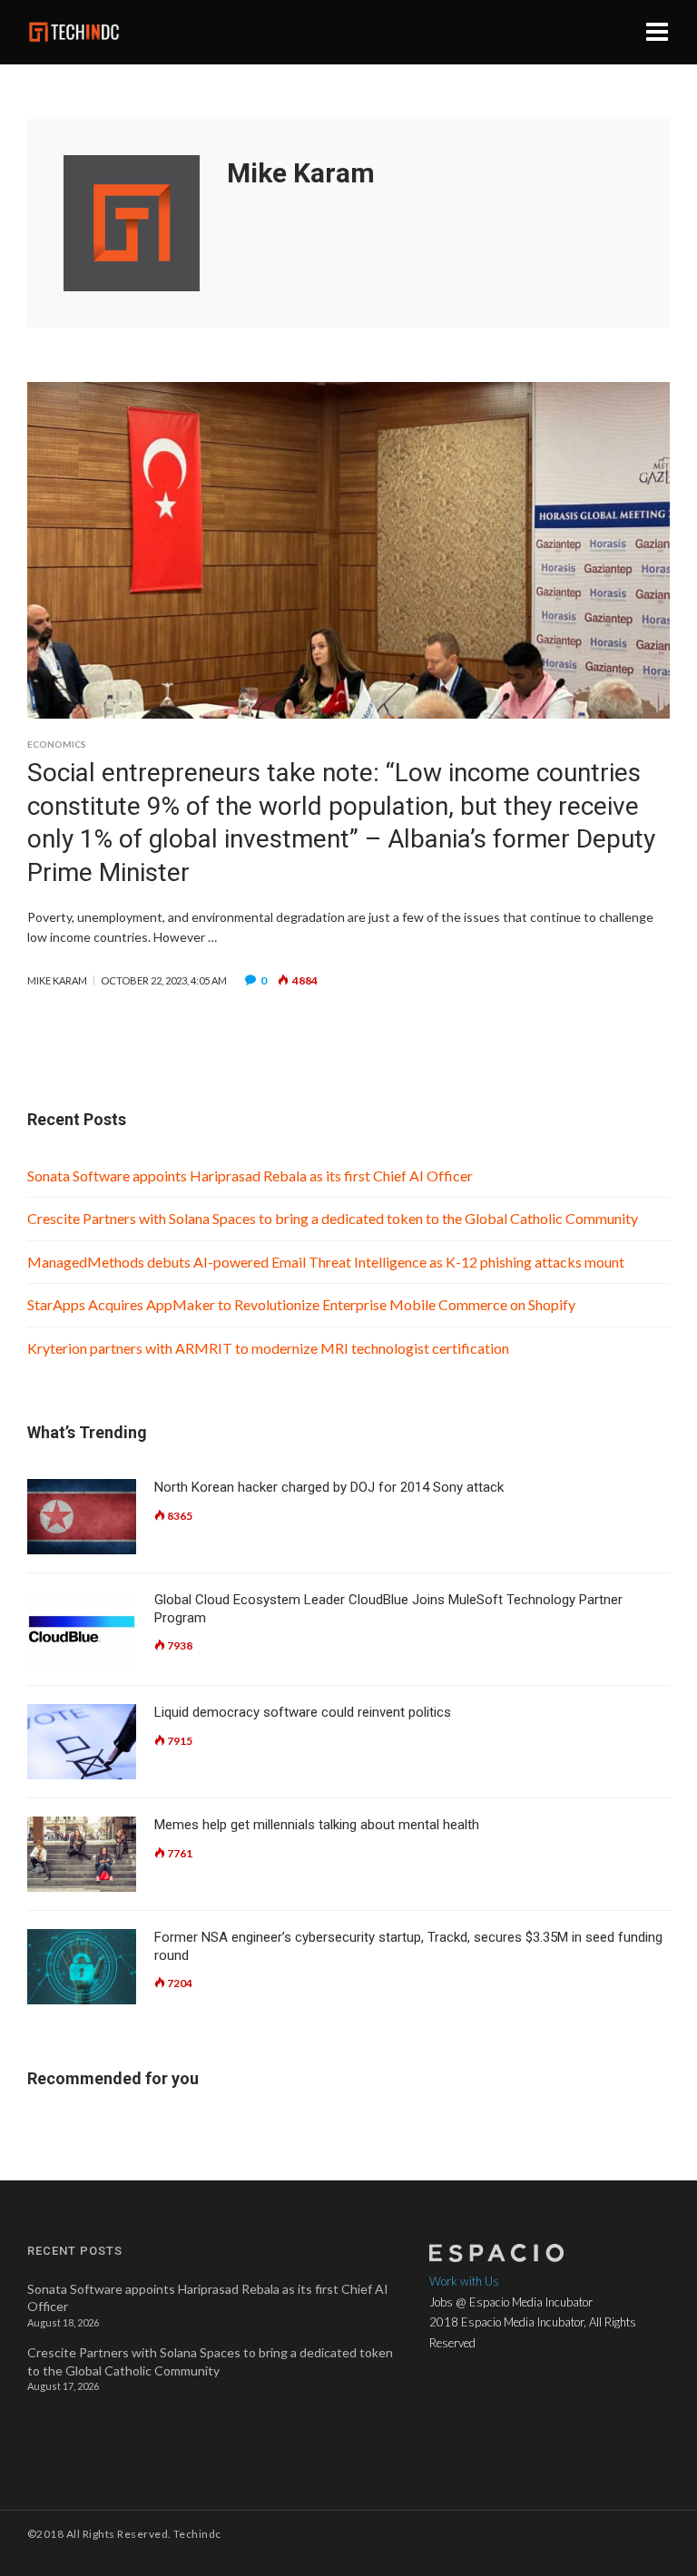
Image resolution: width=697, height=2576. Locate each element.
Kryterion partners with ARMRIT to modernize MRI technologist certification (270, 1348)
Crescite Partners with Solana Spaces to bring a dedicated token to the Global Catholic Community (333, 1218)
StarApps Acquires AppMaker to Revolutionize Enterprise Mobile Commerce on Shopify (301, 1304)
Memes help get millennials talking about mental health (317, 1825)
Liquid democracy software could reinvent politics (303, 1712)
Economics (57, 744)
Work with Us (464, 2281)
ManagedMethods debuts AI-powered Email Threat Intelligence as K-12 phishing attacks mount (327, 1262)
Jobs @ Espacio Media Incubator (511, 2302)
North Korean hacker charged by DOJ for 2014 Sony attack (329, 1487)
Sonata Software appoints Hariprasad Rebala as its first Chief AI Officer (250, 1175)
